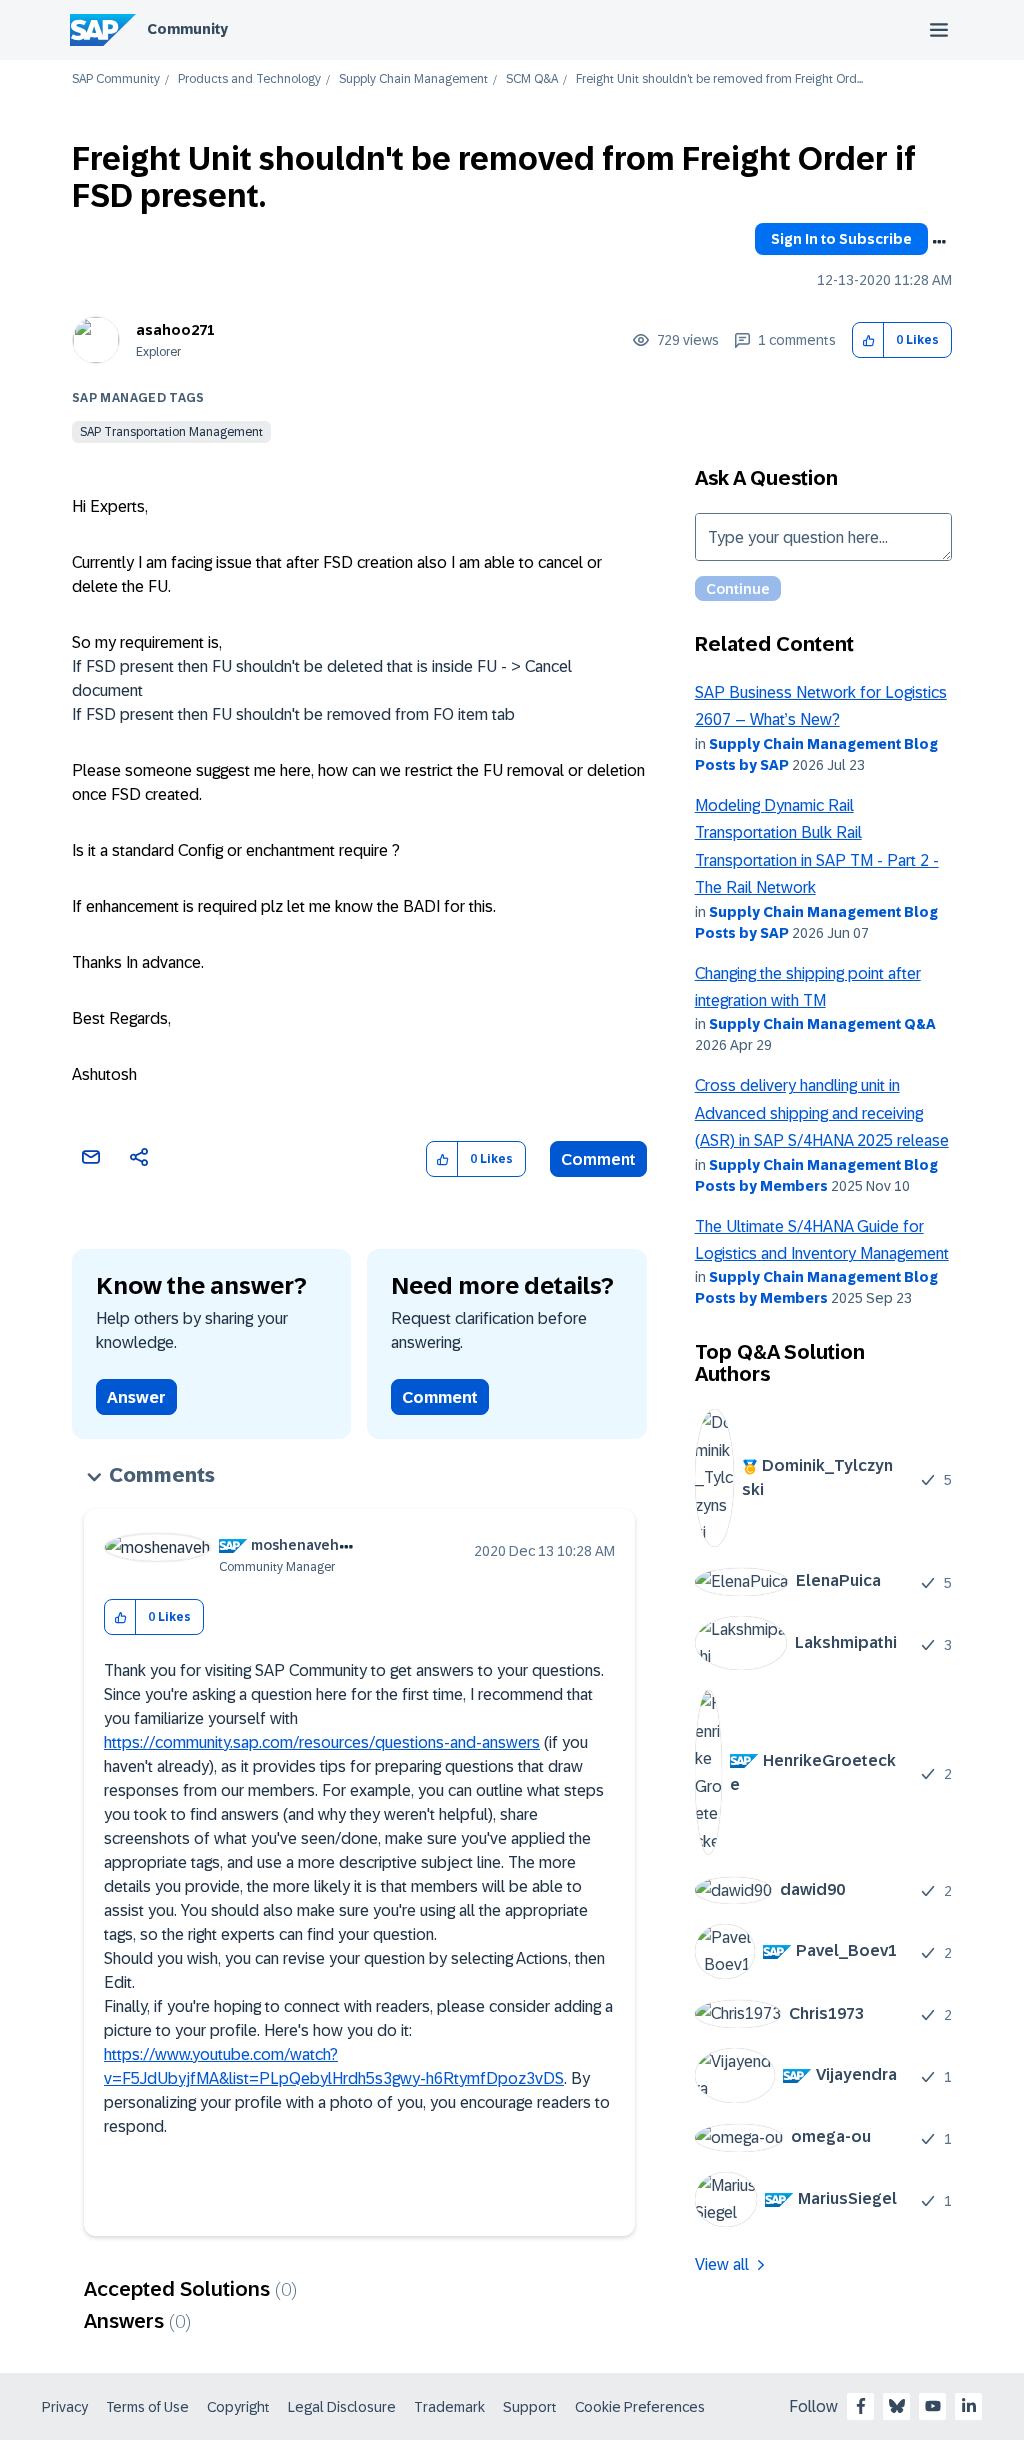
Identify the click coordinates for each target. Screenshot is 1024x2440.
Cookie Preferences (640, 2407)
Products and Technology (249, 79)
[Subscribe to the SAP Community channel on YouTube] (933, 2406)
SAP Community (116, 79)
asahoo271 (175, 330)
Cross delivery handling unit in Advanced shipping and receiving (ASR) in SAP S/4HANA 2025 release (822, 1113)
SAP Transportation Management (171, 432)
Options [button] (939, 242)
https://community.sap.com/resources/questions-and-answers (322, 1742)
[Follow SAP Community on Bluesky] (897, 2406)
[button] (868, 340)
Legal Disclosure (342, 2407)
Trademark (449, 2407)
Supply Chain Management (413, 79)
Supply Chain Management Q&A (822, 1024)
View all (722, 2264)
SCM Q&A (532, 79)
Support (530, 2407)
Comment (598, 1159)
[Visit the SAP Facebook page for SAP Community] (861, 2406)
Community (187, 29)
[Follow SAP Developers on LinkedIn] (969, 2406)
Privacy (65, 2407)
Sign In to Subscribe (841, 239)
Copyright (238, 2407)
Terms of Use (147, 2407)
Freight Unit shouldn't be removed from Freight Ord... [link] (719, 79)
